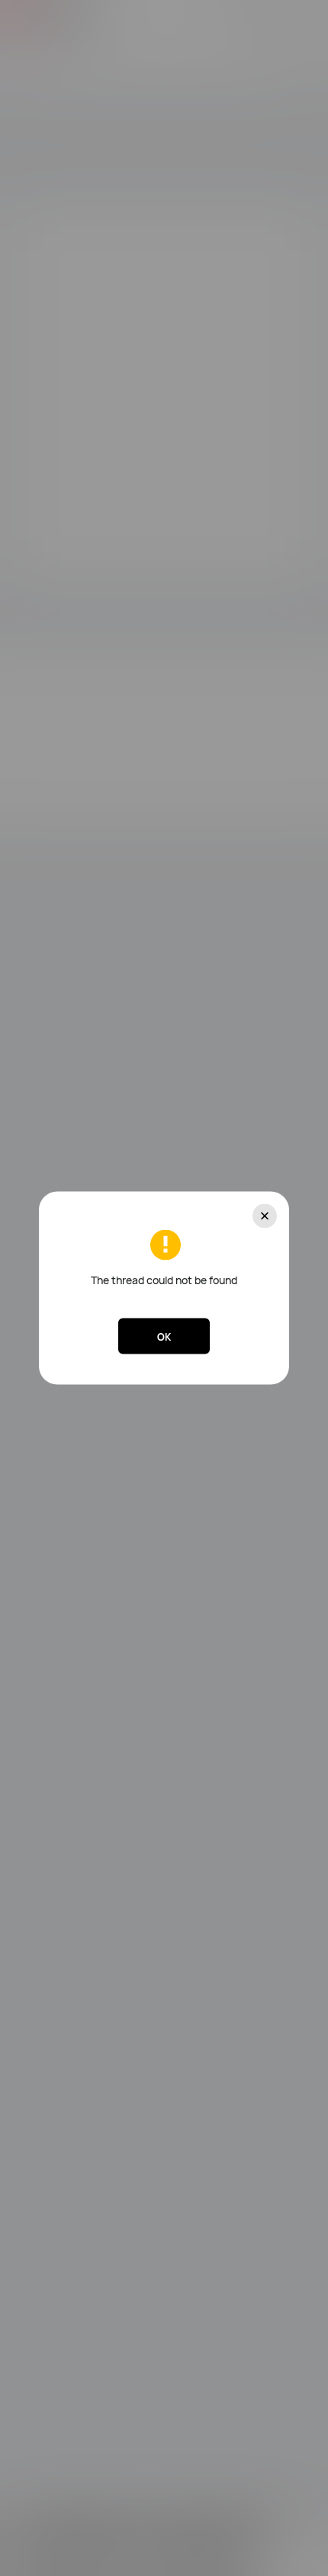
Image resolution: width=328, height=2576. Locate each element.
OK (164, 1336)
